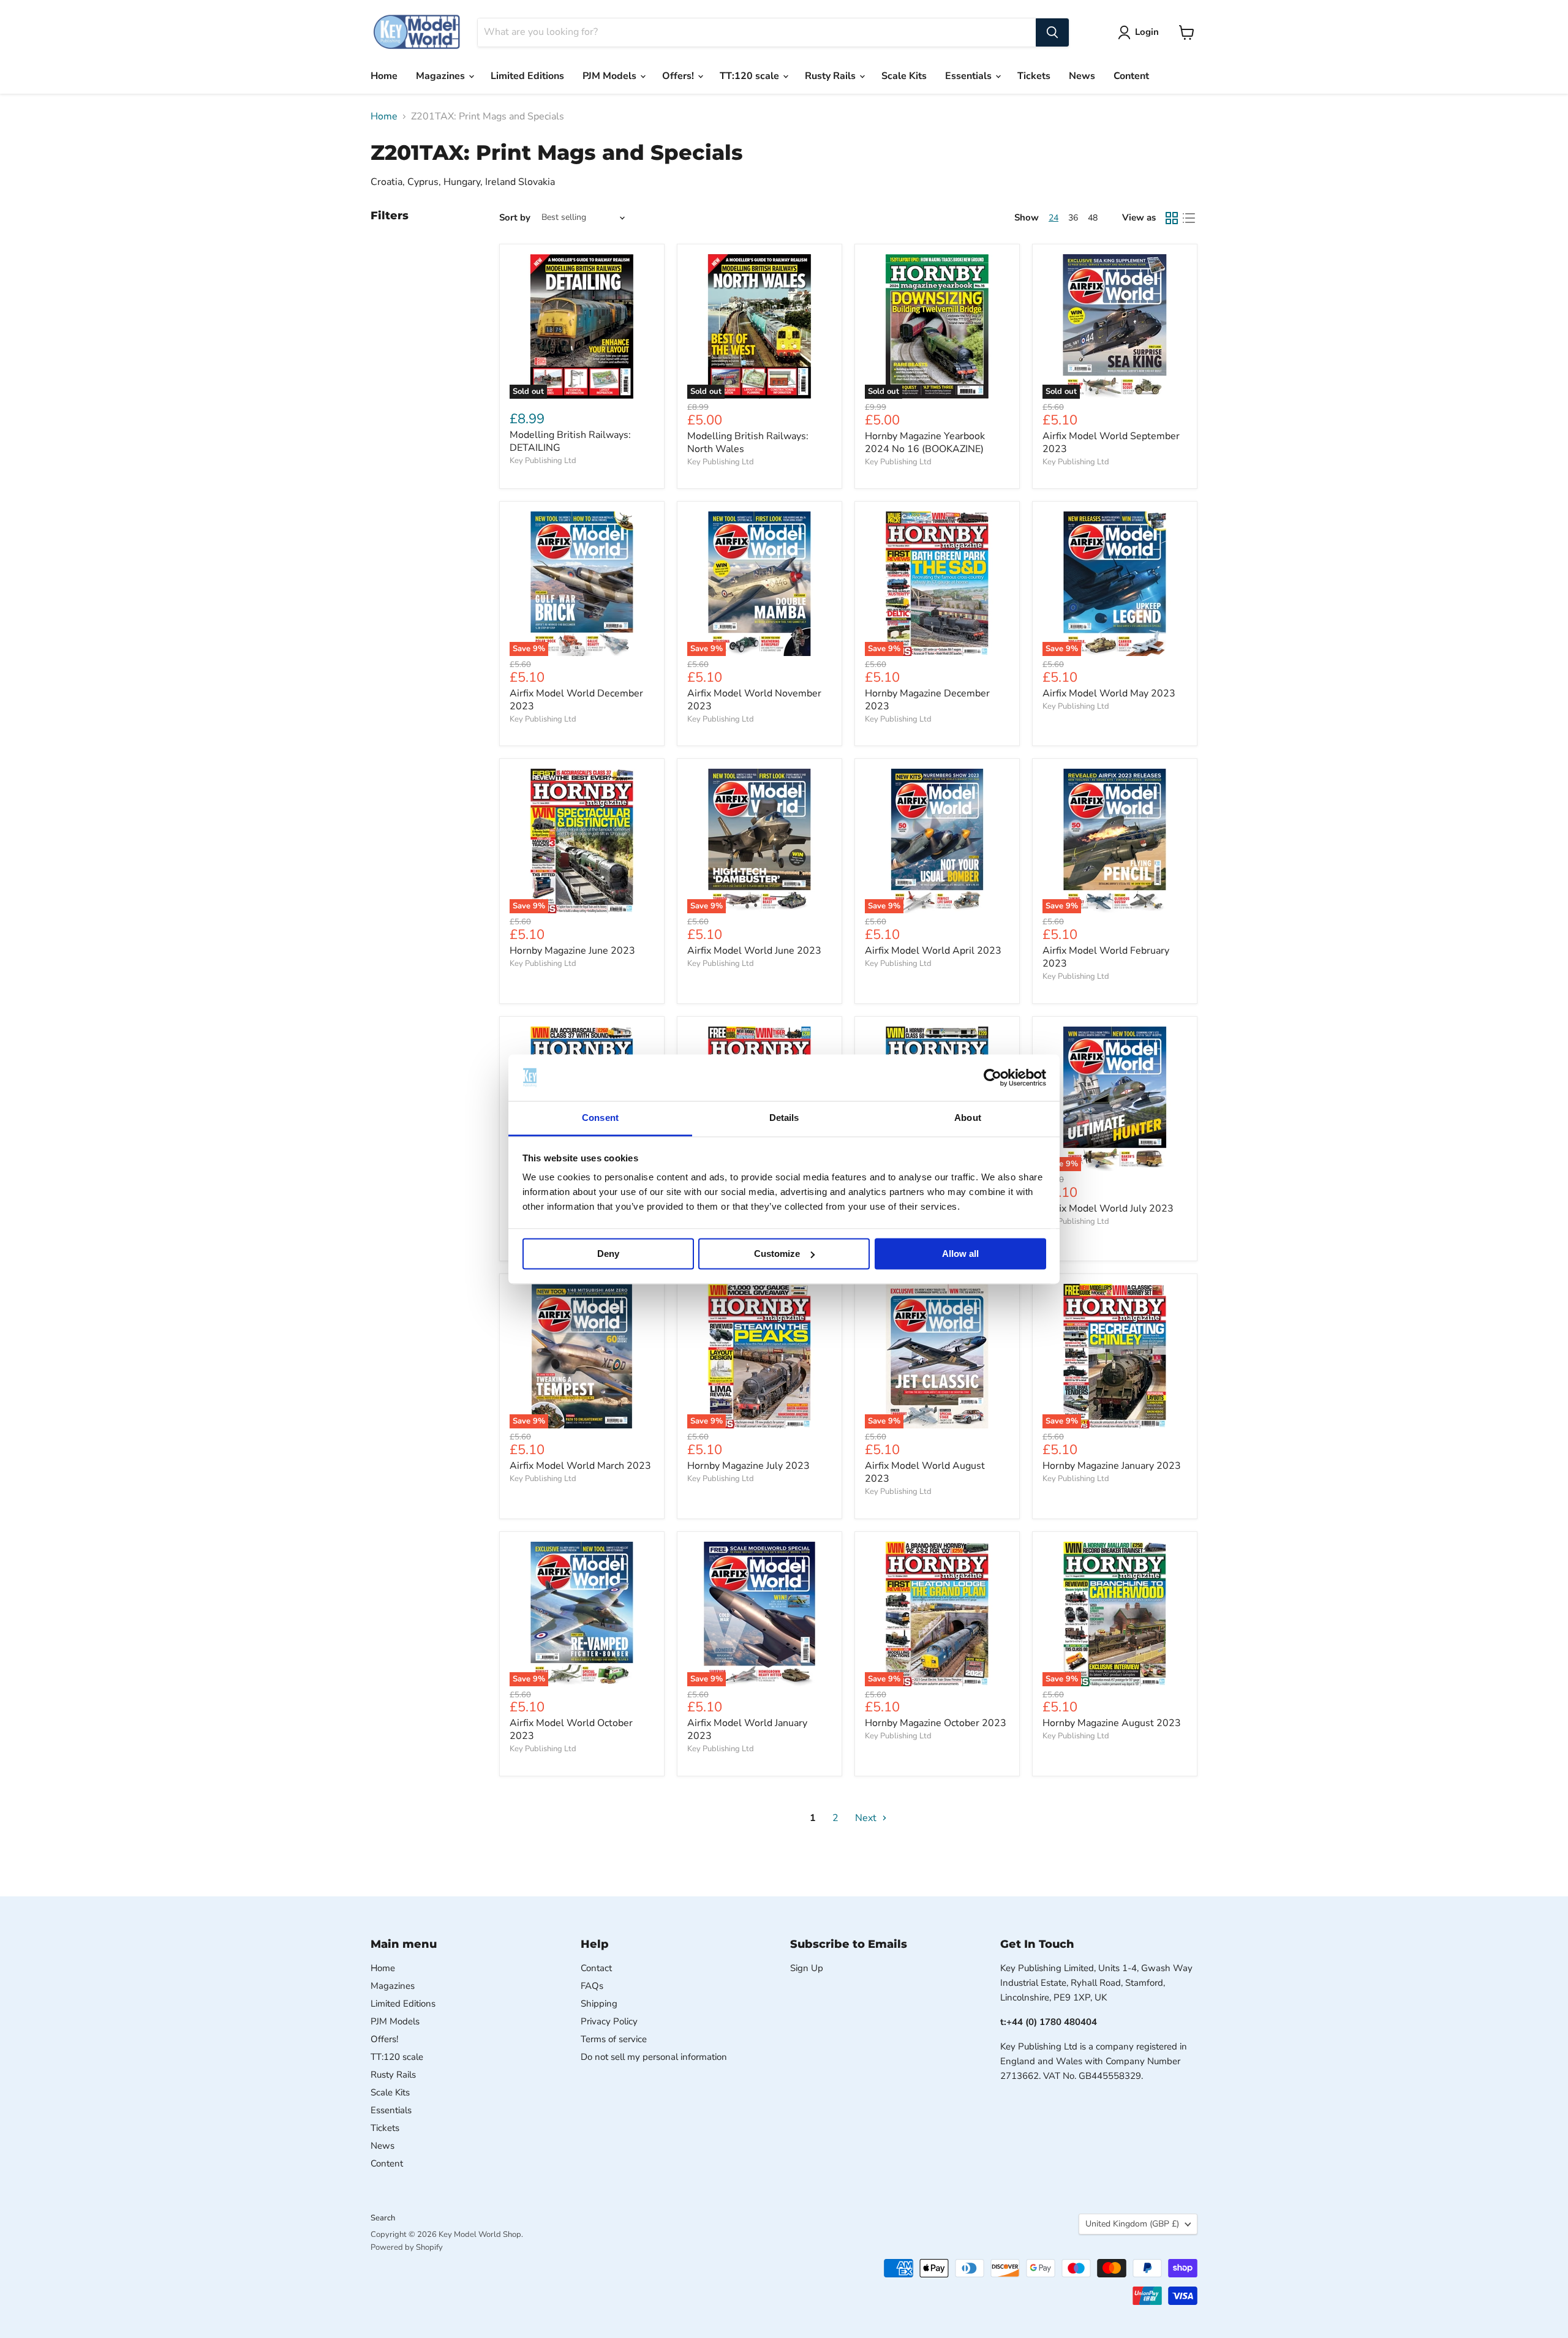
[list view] (1189, 218)
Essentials (970, 76)
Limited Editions (527, 76)
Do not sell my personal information (654, 2057)
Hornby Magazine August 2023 (1112, 1723)
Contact (596, 1968)
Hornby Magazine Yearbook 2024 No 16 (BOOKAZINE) (925, 443)
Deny (608, 1254)
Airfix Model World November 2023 (754, 700)
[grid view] (1172, 218)
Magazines (442, 76)
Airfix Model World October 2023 (571, 1729)
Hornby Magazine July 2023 (748, 1466)
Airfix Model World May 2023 (1109, 693)
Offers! (679, 76)
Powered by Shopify (407, 2247)
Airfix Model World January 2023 (747, 1729)
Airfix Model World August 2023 (925, 1472)
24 (1053, 218)
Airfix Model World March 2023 (580, 1466)
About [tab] (968, 1118)
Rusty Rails (831, 76)
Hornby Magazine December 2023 (927, 700)
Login (1147, 32)
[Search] (1052, 32)
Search (383, 2218)
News (1082, 76)
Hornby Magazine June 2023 (572, 951)
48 (1093, 218)
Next (867, 1818)
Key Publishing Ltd (543, 461)
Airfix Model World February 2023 (1106, 957)
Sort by (515, 218)
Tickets (1034, 76)
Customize (777, 1254)
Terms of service (614, 2039)
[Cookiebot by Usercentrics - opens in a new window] (993, 1077)
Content (1131, 76)
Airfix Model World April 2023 (933, 951)
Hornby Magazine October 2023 (936, 1723)
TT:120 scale (751, 76)
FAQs (592, 1986)
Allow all (960, 1254)
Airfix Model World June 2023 (754, 951)
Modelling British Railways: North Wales (748, 443)
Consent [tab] (600, 1118)
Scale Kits (904, 76)
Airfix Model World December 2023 (576, 700)
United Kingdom (1132, 2224)
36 (1073, 218)
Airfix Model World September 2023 (1111, 443)
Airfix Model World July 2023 (1108, 1209)
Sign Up (807, 1968)
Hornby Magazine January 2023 (1112, 1466)
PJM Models (611, 76)
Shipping (599, 2004)
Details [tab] (784, 1118)
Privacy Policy (609, 2021)
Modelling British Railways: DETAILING (570, 441)
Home (384, 76)
